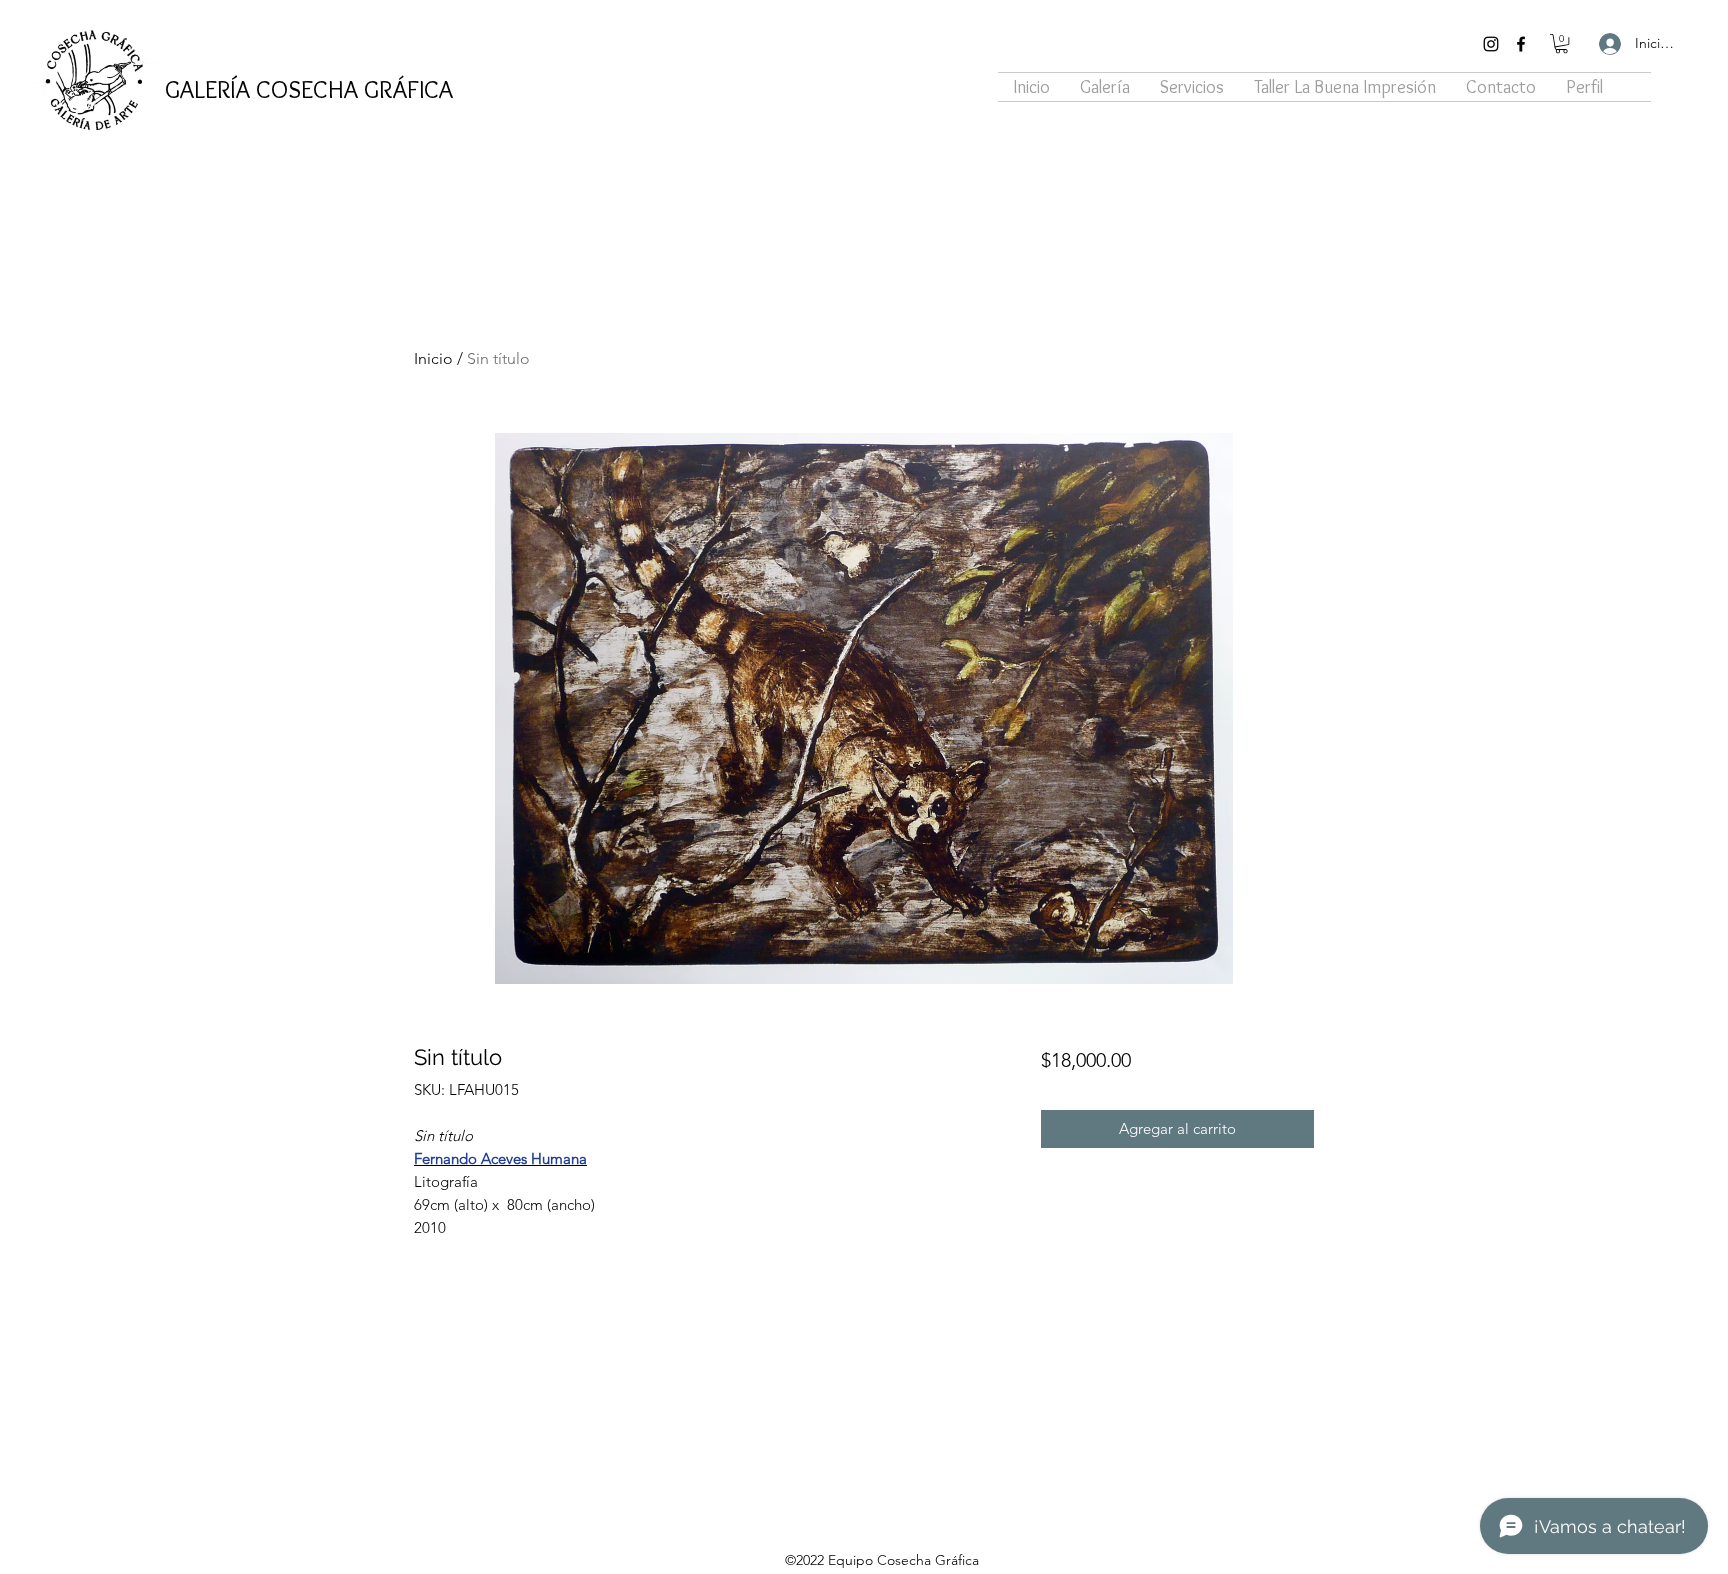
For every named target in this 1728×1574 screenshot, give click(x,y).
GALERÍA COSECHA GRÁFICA (309, 89)
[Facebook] (1521, 44)
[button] (1561, 43)
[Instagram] (1491, 44)
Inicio (433, 358)
